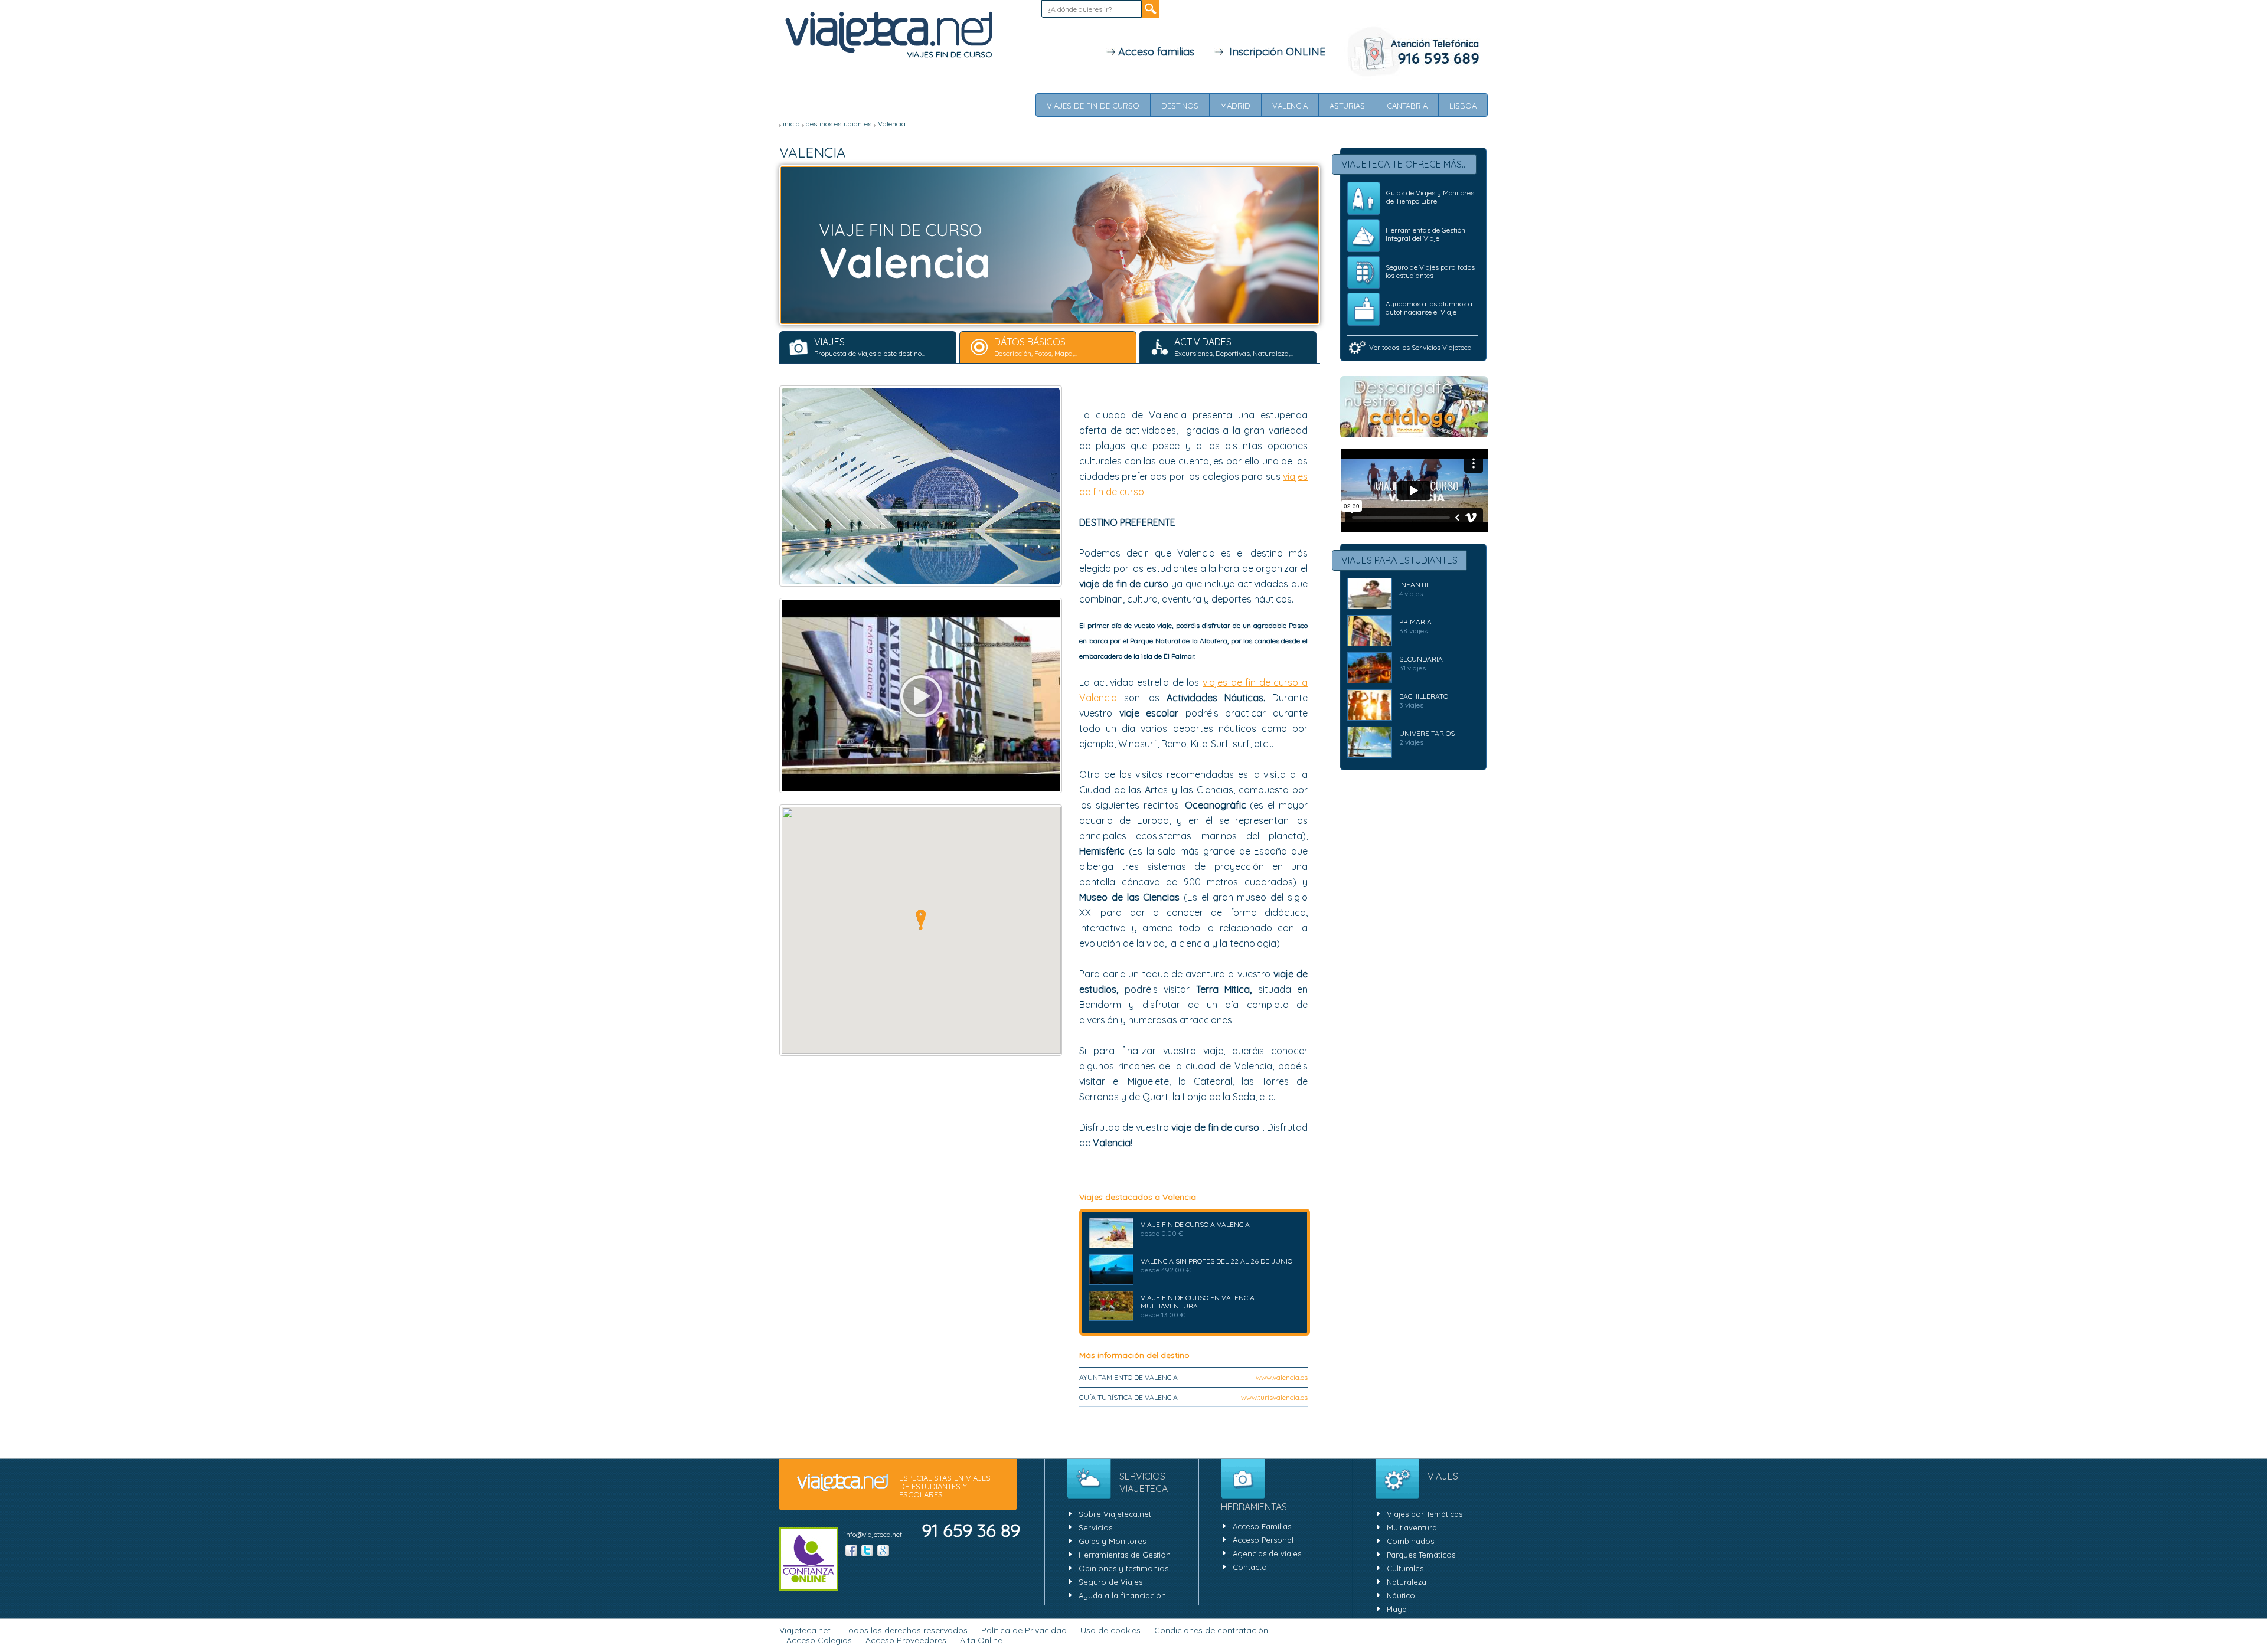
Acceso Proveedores (906, 1640)
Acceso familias (1155, 52)
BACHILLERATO (1424, 696)
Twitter (867, 1550)
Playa (1397, 1609)
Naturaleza (1407, 1582)
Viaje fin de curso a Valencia (1195, 1224)
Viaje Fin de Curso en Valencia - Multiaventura (1200, 1302)
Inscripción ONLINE (1274, 52)
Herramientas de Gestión (1125, 1555)
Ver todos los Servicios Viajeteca (1420, 347)
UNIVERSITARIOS (1427, 733)
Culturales (1405, 1568)
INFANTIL (1415, 585)
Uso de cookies (1110, 1630)
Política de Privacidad (1024, 1630)
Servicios (1095, 1527)
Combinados (1410, 1541)
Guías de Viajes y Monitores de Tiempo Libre (1430, 197)
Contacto (1250, 1567)
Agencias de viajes (1267, 1553)
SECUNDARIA (1421, 659)
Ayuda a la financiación (1122, 1595)
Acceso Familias (1262, 1526)
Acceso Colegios (819, 1640)
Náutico (1401, 1595)
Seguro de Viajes (1110, 1582)
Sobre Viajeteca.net (1115, 1514)
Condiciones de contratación (1211, 1630)
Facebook (851, 1550)
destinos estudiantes (839, 124)
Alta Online (981, 1640)
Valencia (1290, 106)
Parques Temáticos (1421, 1555)
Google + (883, 1550)
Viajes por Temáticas (1425, 1514)
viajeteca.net (842, 1483)
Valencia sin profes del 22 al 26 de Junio (1216, 1261)
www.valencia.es (1282, 1377)
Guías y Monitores (1112, 1541)
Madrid (1235, 106)
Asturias (1347, 106)
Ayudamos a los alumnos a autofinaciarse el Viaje (1429, 308)
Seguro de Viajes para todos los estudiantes (1430, 271)
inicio (791, 124)
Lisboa (1463, 106)
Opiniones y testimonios (1123, 1568)
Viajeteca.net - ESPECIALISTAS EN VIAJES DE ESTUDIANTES (888, 33)
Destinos (1180, 106)
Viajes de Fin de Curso (1093, 106)
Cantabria (1407, 106)
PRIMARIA (1415, 622)
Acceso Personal (1263, 1540)
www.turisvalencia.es (1274, 1397)
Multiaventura (1412, 1527)
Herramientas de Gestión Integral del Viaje (1425, 234)
